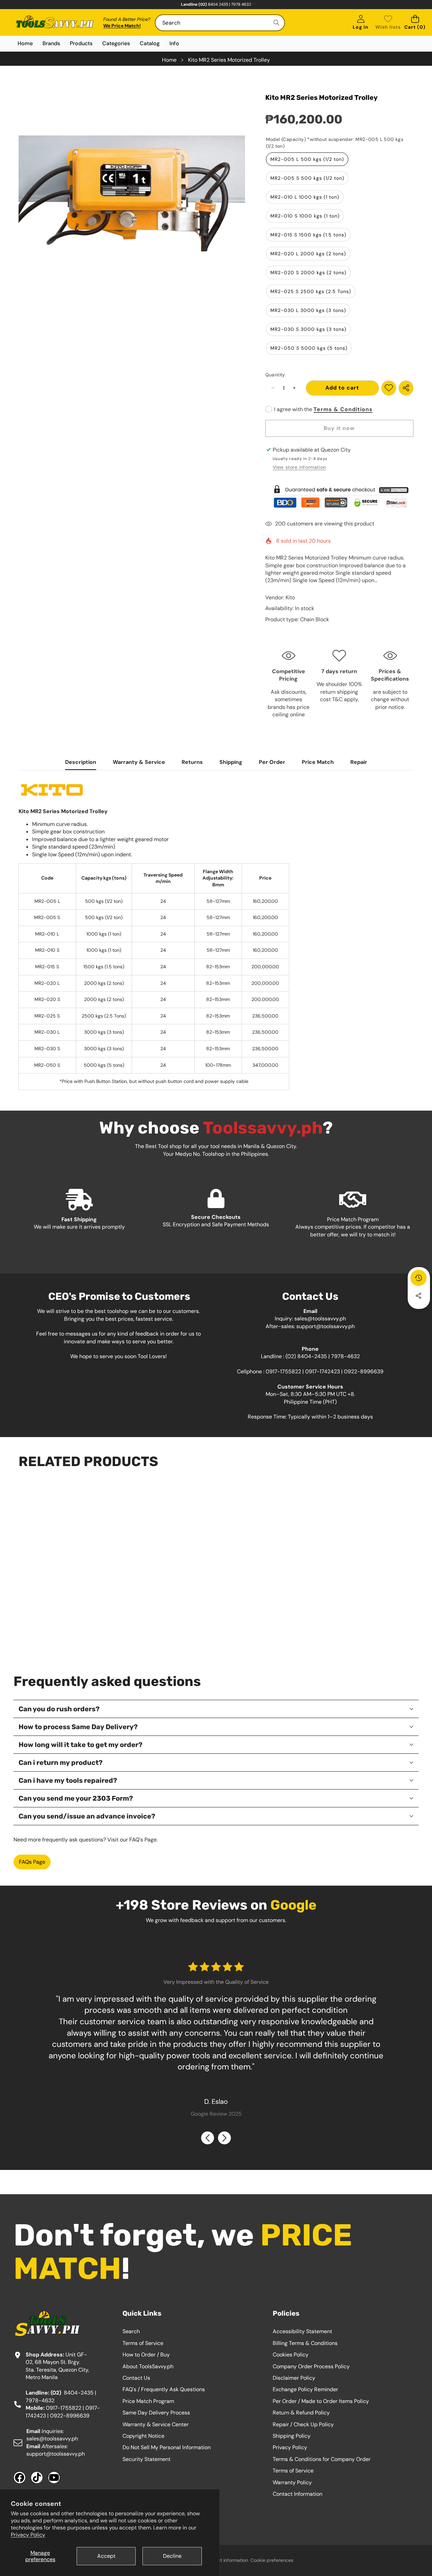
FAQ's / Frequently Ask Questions (164, 2389)
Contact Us (136, 2378)
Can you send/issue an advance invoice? (87, 1816)
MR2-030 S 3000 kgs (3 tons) (308, 329)
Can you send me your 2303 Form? (76, 1798)
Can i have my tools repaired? (68, 1780)
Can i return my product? (61, 1763)
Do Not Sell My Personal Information (167, 2447)
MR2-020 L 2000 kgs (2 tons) (308, 254)
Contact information (226, 2560)
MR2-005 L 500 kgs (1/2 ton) (307, 159)
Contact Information (298, 2494)
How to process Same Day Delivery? (78, 1727)
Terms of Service (143, 2343)
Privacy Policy (28, 2535)
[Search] (277, 23)
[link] (388, 23)
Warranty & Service (139, 762)
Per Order (272, 762)
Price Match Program (148, 2401)
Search (131, 2331)
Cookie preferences (272, 2560)
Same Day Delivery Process (156, 2413)
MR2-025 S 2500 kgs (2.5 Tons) (311, 291)
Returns (192, 762)
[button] (415, 23)
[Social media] (418, 1296)
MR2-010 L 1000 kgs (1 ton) (305, 197)
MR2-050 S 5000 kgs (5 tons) (309, 348)
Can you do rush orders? (59, 1709)
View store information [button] (299, 467)
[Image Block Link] (339, 496)
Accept (106, 2556)
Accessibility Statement (302, 2331)
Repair (359, 762)
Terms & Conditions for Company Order (322, 2459)
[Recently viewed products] (418, 1278)
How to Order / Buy (146, 2355)
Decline (172, 2556)
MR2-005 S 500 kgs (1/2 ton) (307, 178)
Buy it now (339, 428)
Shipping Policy (292, 2436)
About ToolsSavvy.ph (148, 2366)
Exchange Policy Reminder (305, 2389)
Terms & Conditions (343, 409)
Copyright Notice (143, 2436)
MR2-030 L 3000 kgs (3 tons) (308, 310)
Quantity (275, 375)
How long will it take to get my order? (80, 1745)
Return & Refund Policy (301, 2413)
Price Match (318, 762)
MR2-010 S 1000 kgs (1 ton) (305, 216)
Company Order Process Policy (311, 2366)
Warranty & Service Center (156, 2424)
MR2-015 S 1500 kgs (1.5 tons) (308, 235)
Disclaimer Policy (294, 2378)
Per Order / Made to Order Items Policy (321, 2401)
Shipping (231, 762)
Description (81, 762)
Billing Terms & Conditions (305, 2343)
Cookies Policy (291, 2355)
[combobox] (220, 23)
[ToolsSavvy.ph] (55, 23)
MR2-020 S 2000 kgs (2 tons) (308, 273)
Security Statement (146, 2459)
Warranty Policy (292, 2482)
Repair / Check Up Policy (303, 2424)
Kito (290, 597)
